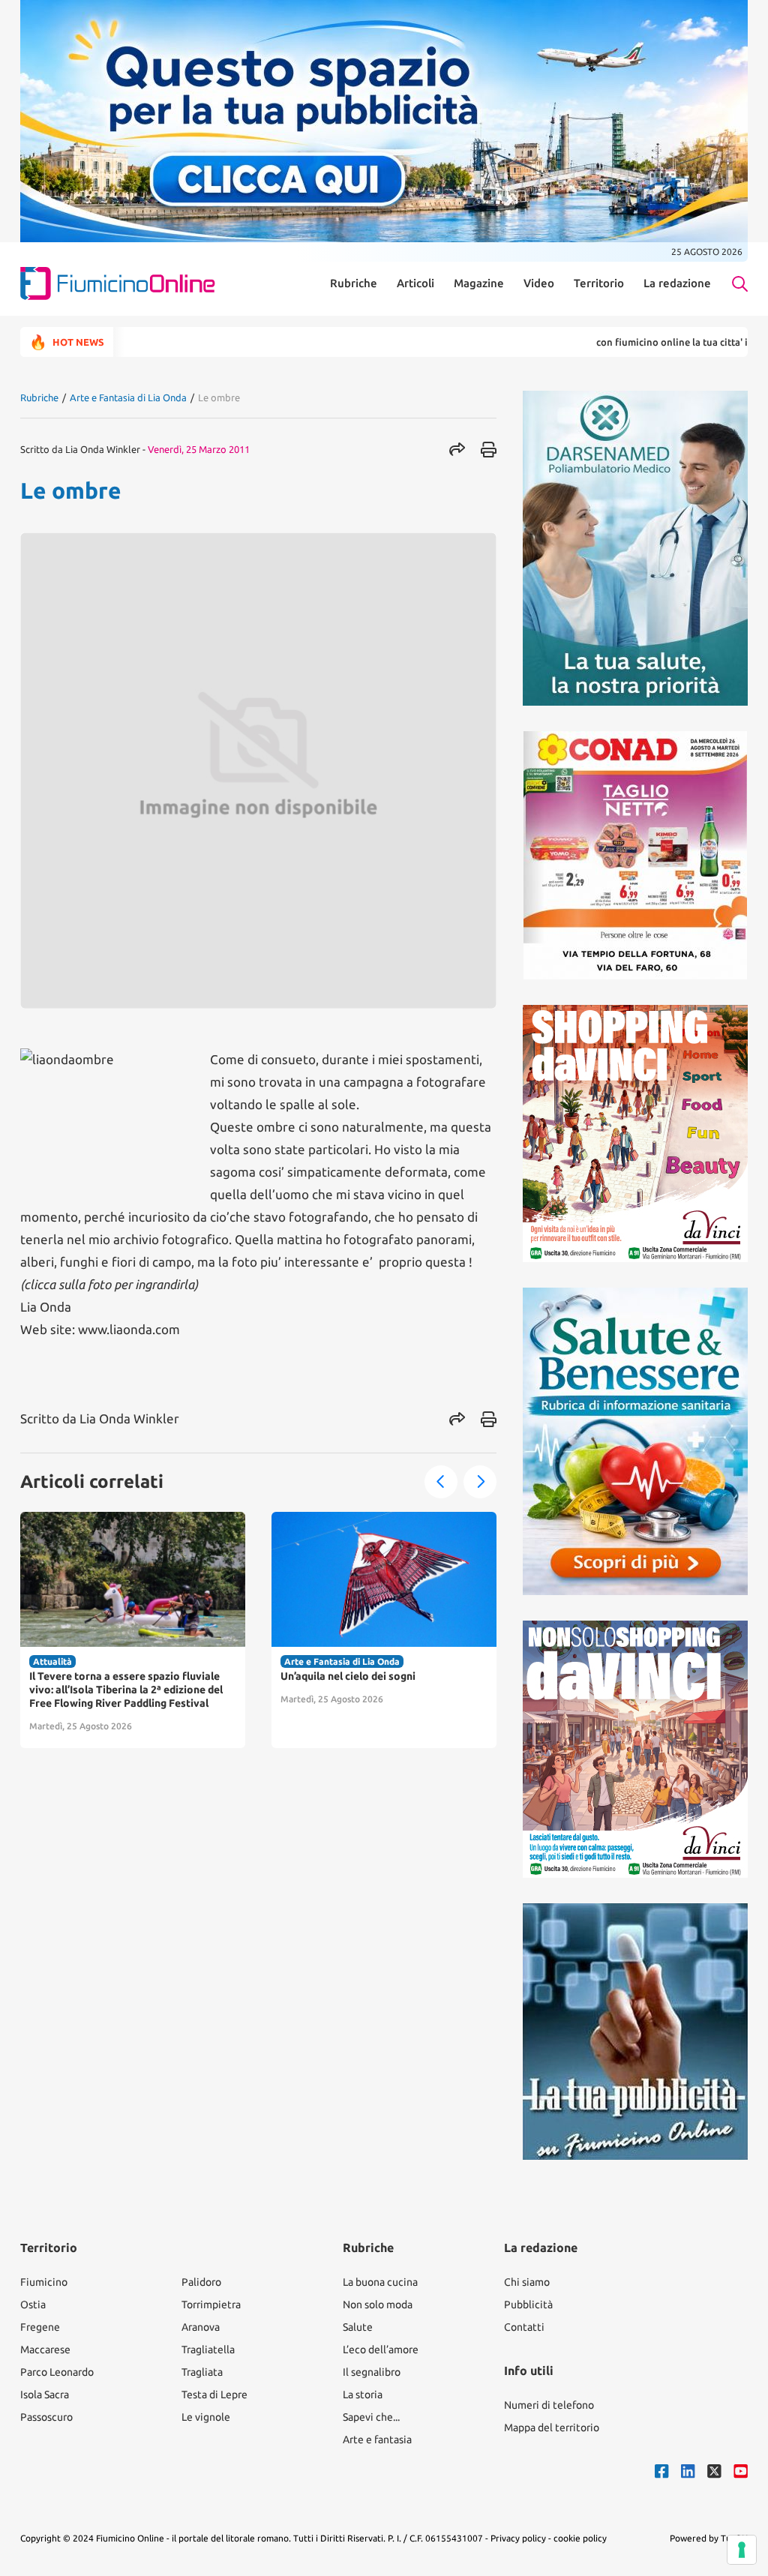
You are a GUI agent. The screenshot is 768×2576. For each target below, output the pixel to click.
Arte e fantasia (377, 2440)
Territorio (599, 283)
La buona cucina (380, 2282)
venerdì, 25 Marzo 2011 (199, 449)
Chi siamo (527, 2282)
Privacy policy (518, 2538)
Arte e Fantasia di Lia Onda (128, 397)
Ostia (33, 2305)
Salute (358, 2327)
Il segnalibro (372, 2372)
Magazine (479, 283)
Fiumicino (44, 2282)
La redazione (677, 283)
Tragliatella (208, 2350)
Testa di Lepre (214, 2395)
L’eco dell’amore (381, 2350)
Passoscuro (46, 2417)
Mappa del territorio (552, 2428)
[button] (441, 1482)
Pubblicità (528, 2305)
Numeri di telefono (549, 2405)
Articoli (415, 283)
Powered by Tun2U (709, 2538)
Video (539, 283)
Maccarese (45, 2350)
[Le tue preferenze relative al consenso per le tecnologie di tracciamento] (742, 2550)
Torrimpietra (211, 2305)
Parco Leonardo (57, 2372)
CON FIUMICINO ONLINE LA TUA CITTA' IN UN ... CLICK (642, 342)
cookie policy (580, 2538)
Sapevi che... (371, 2417)
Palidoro (201, 2282)
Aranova (201, 2327)
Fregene (40, 2327)
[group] (133, 1630)
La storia (363, 2395)
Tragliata (202, 2372)
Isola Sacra (45, 2395)
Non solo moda (378, 2305)
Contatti (524, 2327)
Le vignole (206, 2417)
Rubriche (354, 283)
